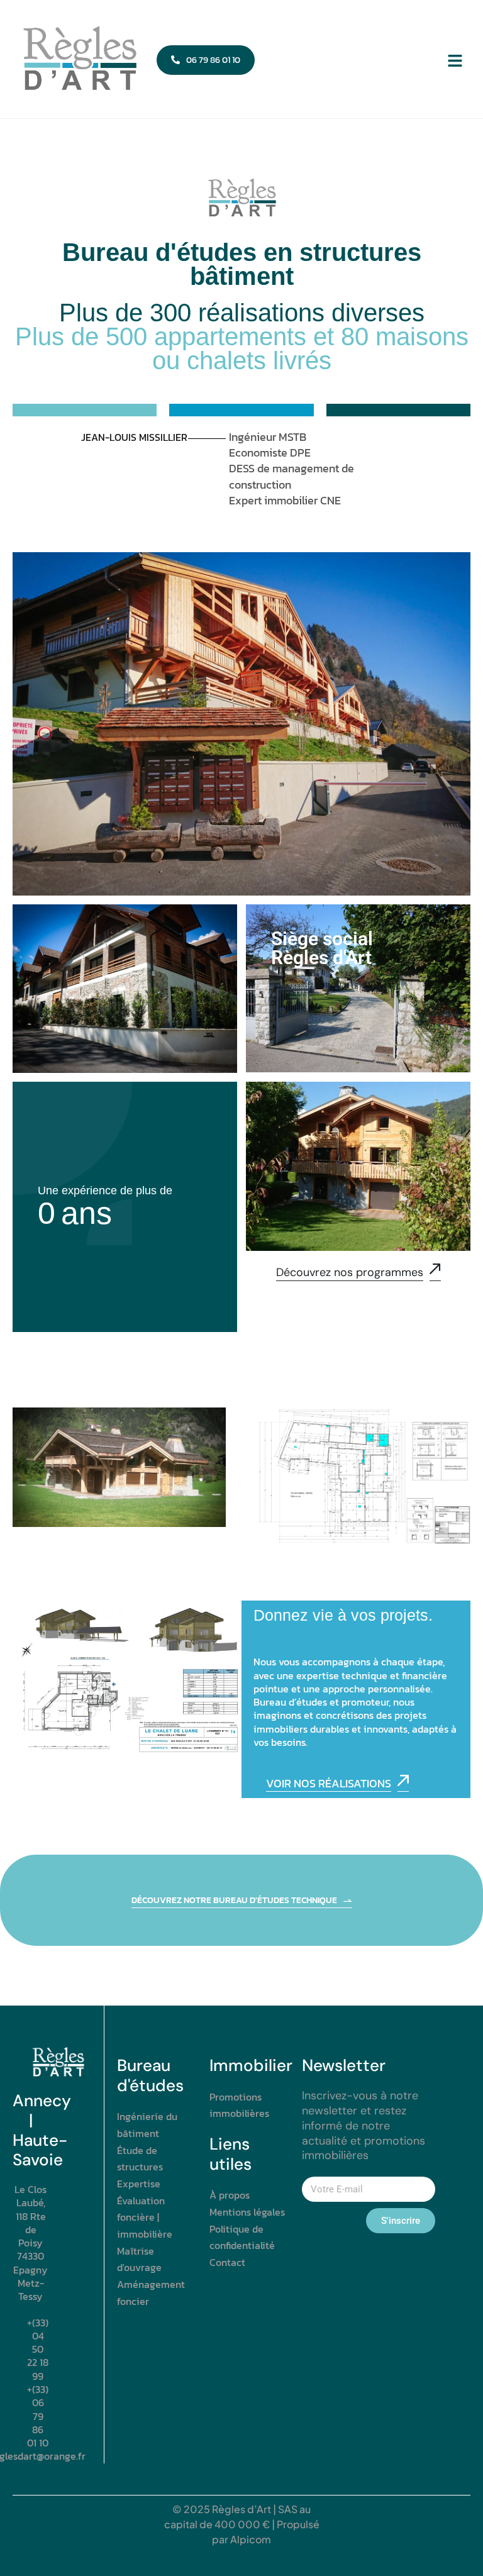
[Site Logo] (79, 59)
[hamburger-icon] (455, 60)
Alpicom (251, 2539)
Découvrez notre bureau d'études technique (234, 1901)
